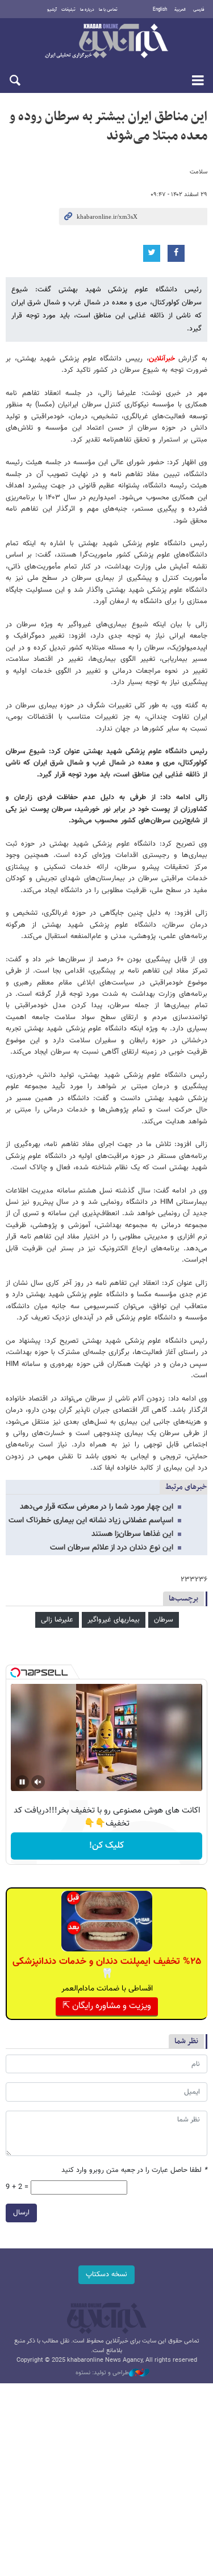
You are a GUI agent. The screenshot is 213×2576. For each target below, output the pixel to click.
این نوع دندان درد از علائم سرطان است (112, 1548)
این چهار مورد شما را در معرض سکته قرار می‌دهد (97, 1507)
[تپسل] (15, 1673)
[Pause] (22, 1782)
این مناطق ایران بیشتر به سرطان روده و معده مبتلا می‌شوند (108, 126)
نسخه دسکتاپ (106, 2274)
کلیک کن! (106, 1846)
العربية (180, 10)
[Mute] (38, 1782)
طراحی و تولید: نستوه (102, 2373)
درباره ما (87, 10)
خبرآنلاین (106, 42)
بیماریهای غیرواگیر (114, 1620)
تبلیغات (68, 10)
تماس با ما (108, 10)
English (160, 10)
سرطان (164, 1620)
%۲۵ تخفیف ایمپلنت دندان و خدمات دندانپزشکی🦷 (107, 1968)
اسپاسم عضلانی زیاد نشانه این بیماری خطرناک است (91, 1521)
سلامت (199, 172)
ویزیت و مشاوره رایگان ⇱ (107, 2006)
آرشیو (52, 10)
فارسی (199, 10)
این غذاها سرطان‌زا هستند (132, 1534)
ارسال (21, 2213)
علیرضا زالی (57, 1620)
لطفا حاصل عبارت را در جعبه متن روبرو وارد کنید (134, 2170)
